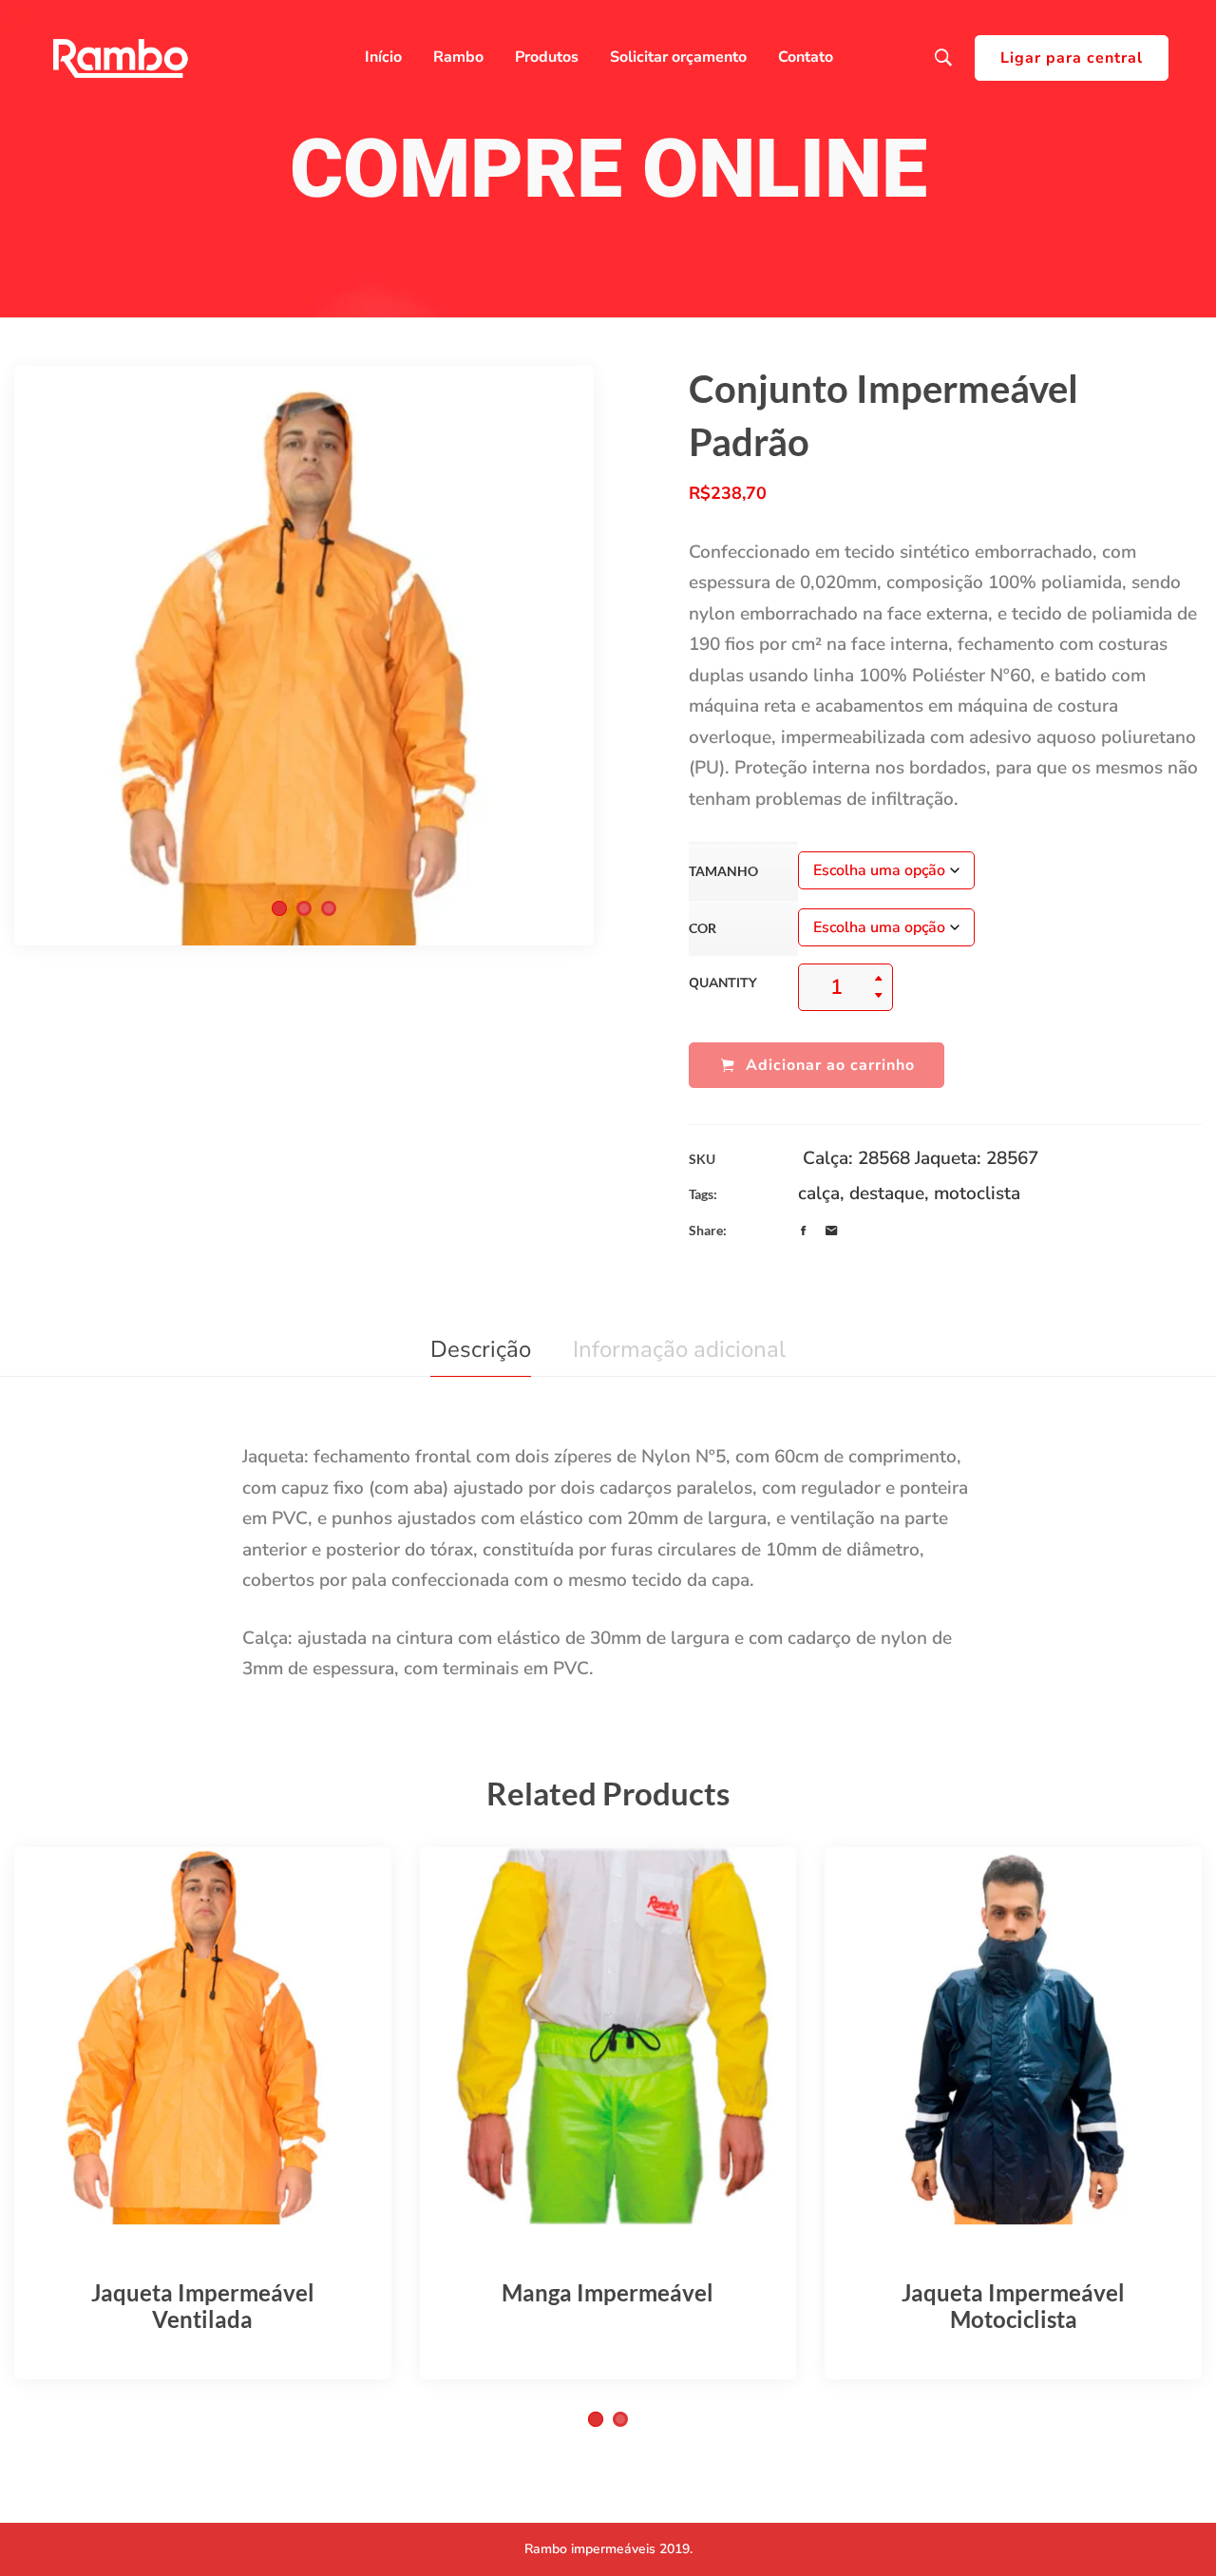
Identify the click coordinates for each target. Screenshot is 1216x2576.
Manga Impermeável (608, 2292)
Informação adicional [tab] (679, 1349)
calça (819, 1193)
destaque (887, 1193)
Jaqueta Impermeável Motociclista (1013, 2306)
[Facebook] (803, 1231)
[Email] (831, 1231)
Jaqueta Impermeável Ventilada (203, 2306)
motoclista (977, 1193)
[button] (279, 908)
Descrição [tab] (481, 1349)
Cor (703, 928)
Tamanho (723, 871)
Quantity (723, 983)
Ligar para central (1072, 58)
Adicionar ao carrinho (830, 1065)
